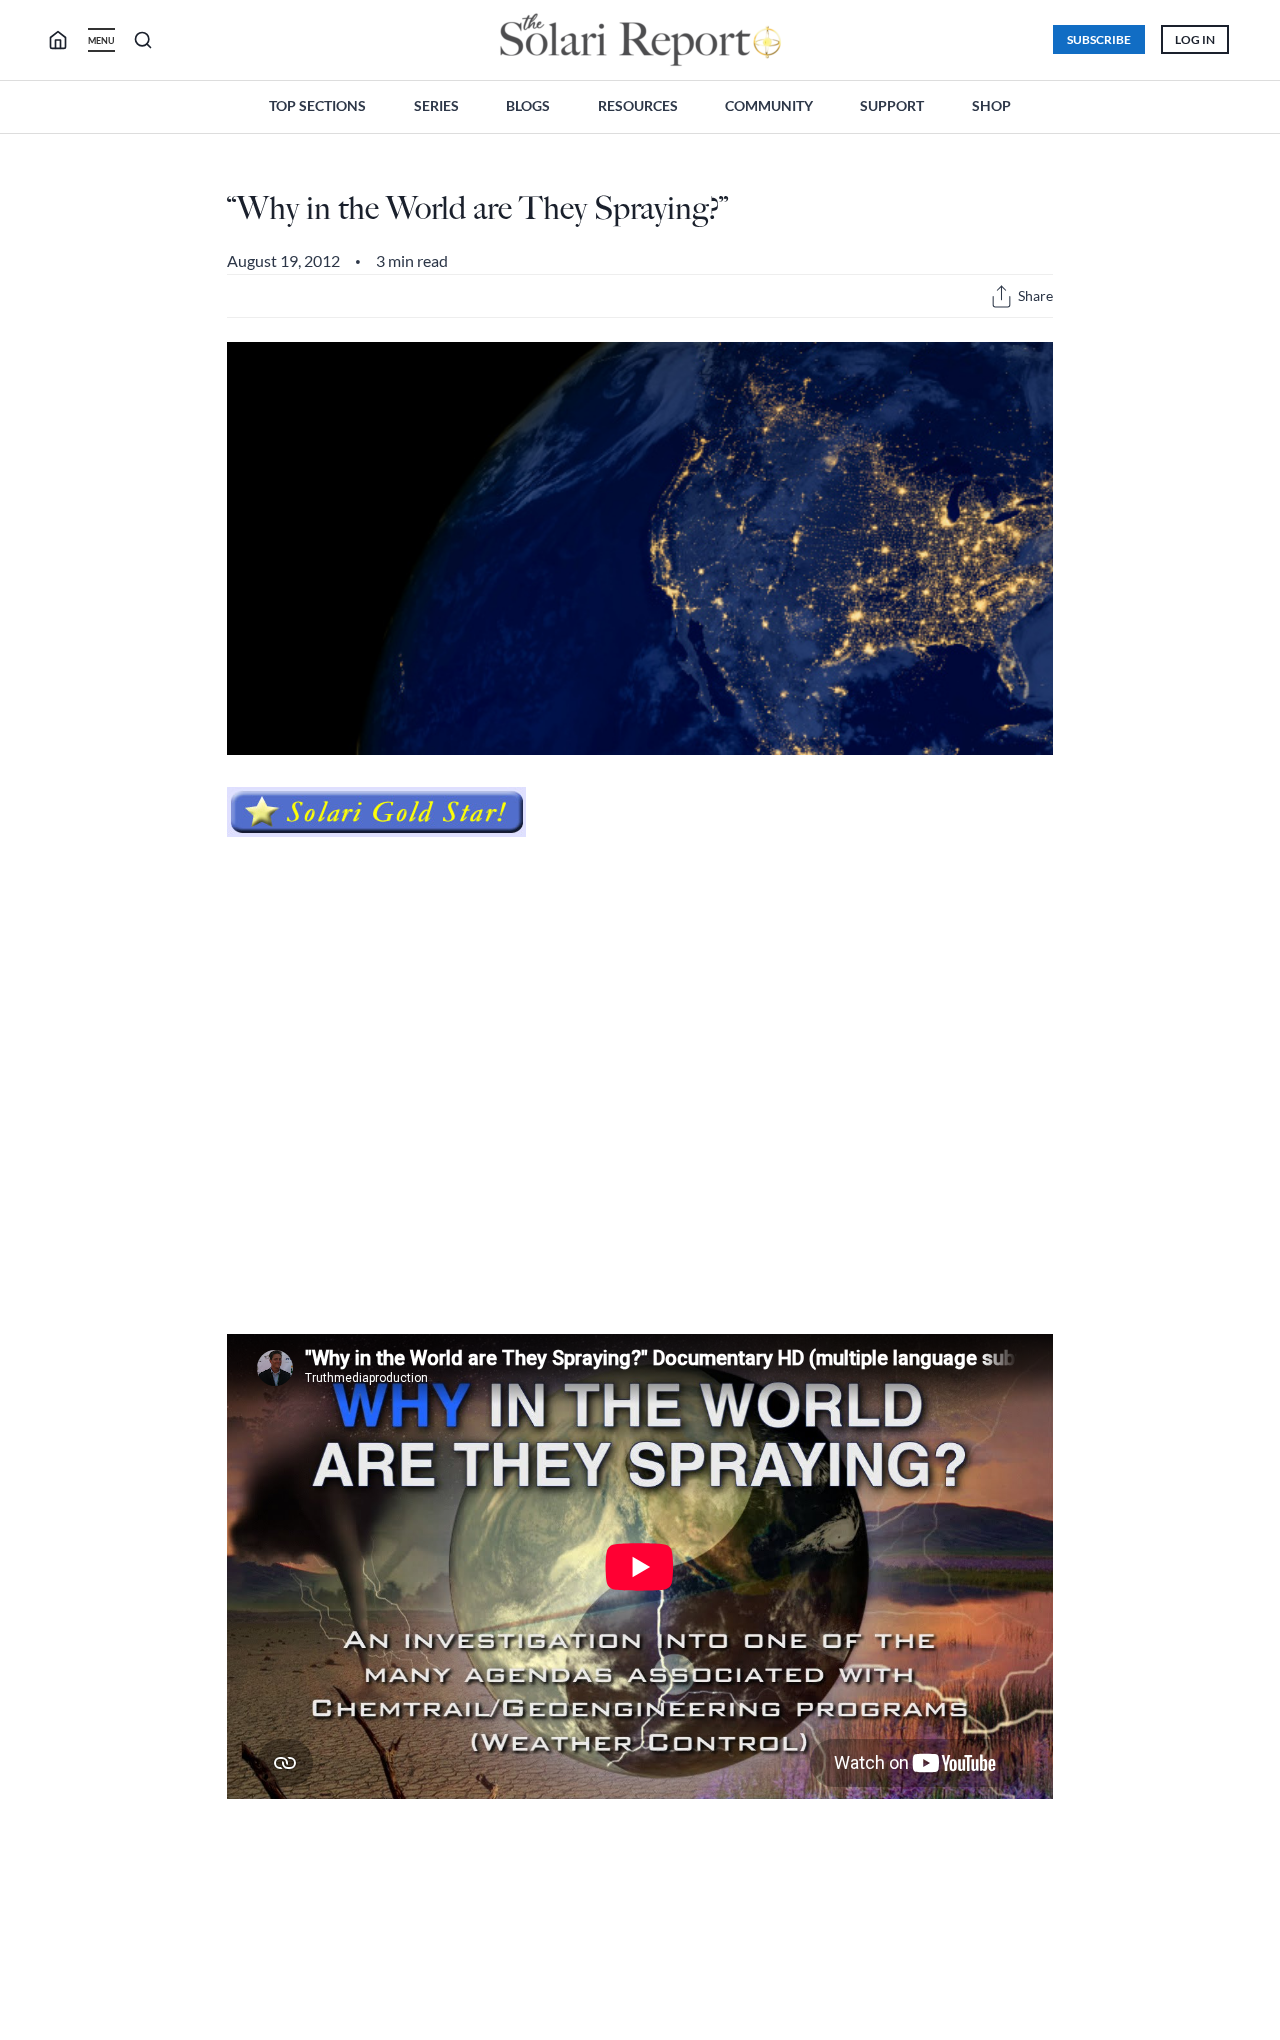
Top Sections (317, 105)
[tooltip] (1001, 296)
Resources (638, 105)
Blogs (528, 105)
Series (436, 105)
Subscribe (1099, 39)
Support (892, 105)
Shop (991, 105)
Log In (1195, 39)
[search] (66, 40)
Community (769, 105)
